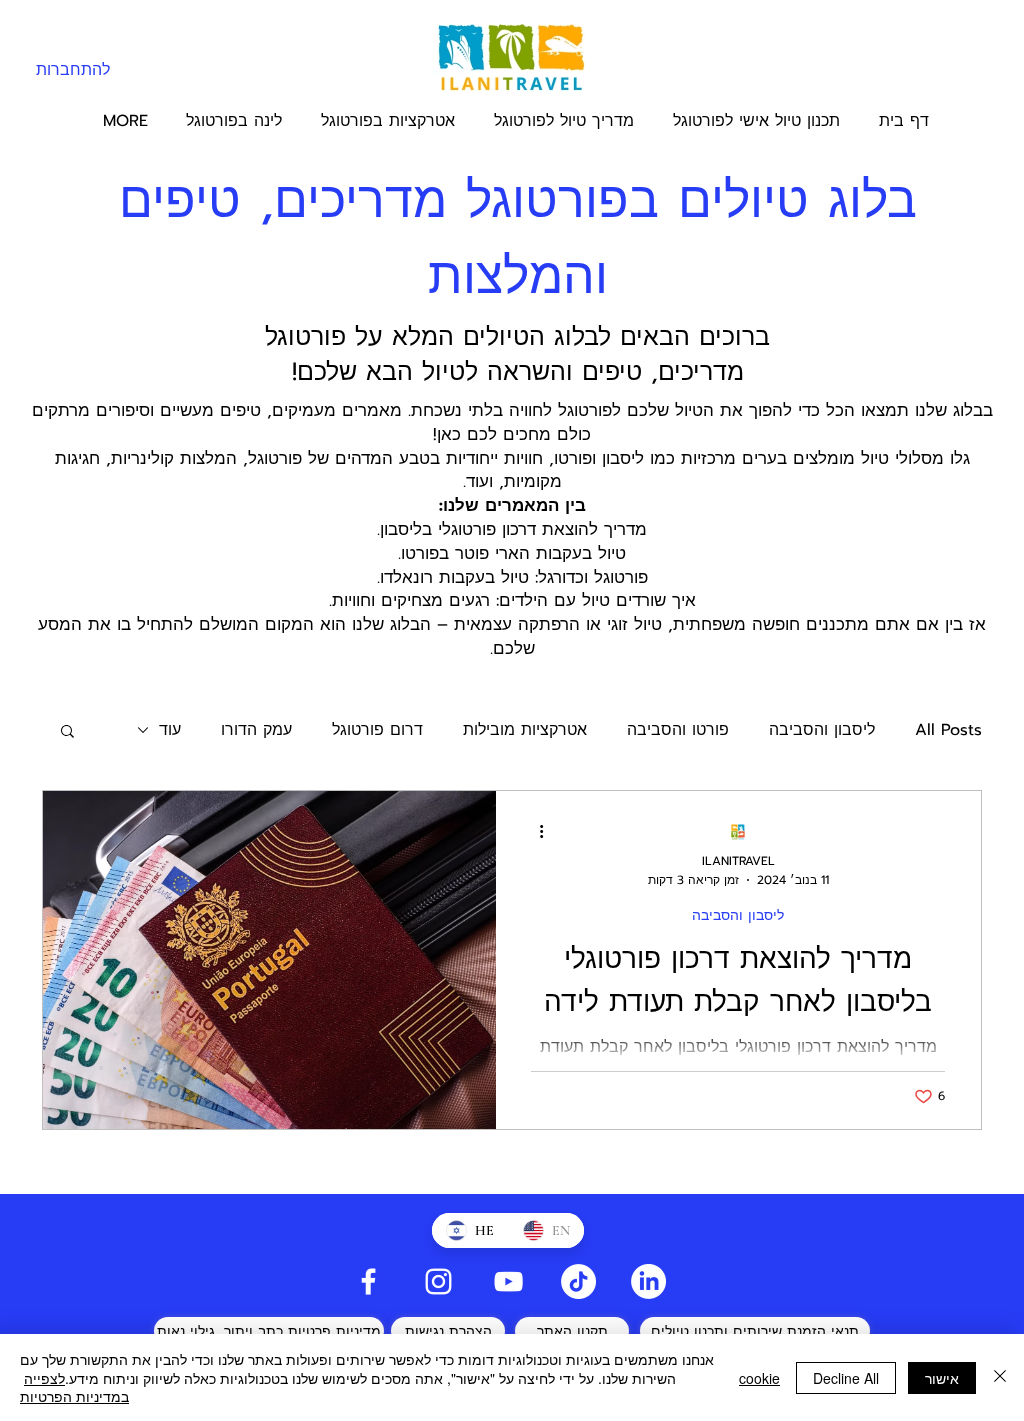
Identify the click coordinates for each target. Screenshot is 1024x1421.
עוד (170, 730)
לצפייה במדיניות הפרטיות (74, 1387)
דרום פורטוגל (377, 730)
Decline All (846, 1378)
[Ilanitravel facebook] (368, 1281)
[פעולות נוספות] (534, 832)
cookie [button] (759, 1378)
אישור (942, 1378)
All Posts (948, 730)
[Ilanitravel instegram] (438, 1281)
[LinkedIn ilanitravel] (648, 1281)
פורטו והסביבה (678, 730)
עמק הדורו (256, 730)
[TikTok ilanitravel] (578, 1281)
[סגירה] (1000, 1377)
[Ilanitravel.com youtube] (508, 1281)
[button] (67, 732)
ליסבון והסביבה (822, 730)
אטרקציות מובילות (525, 730)
